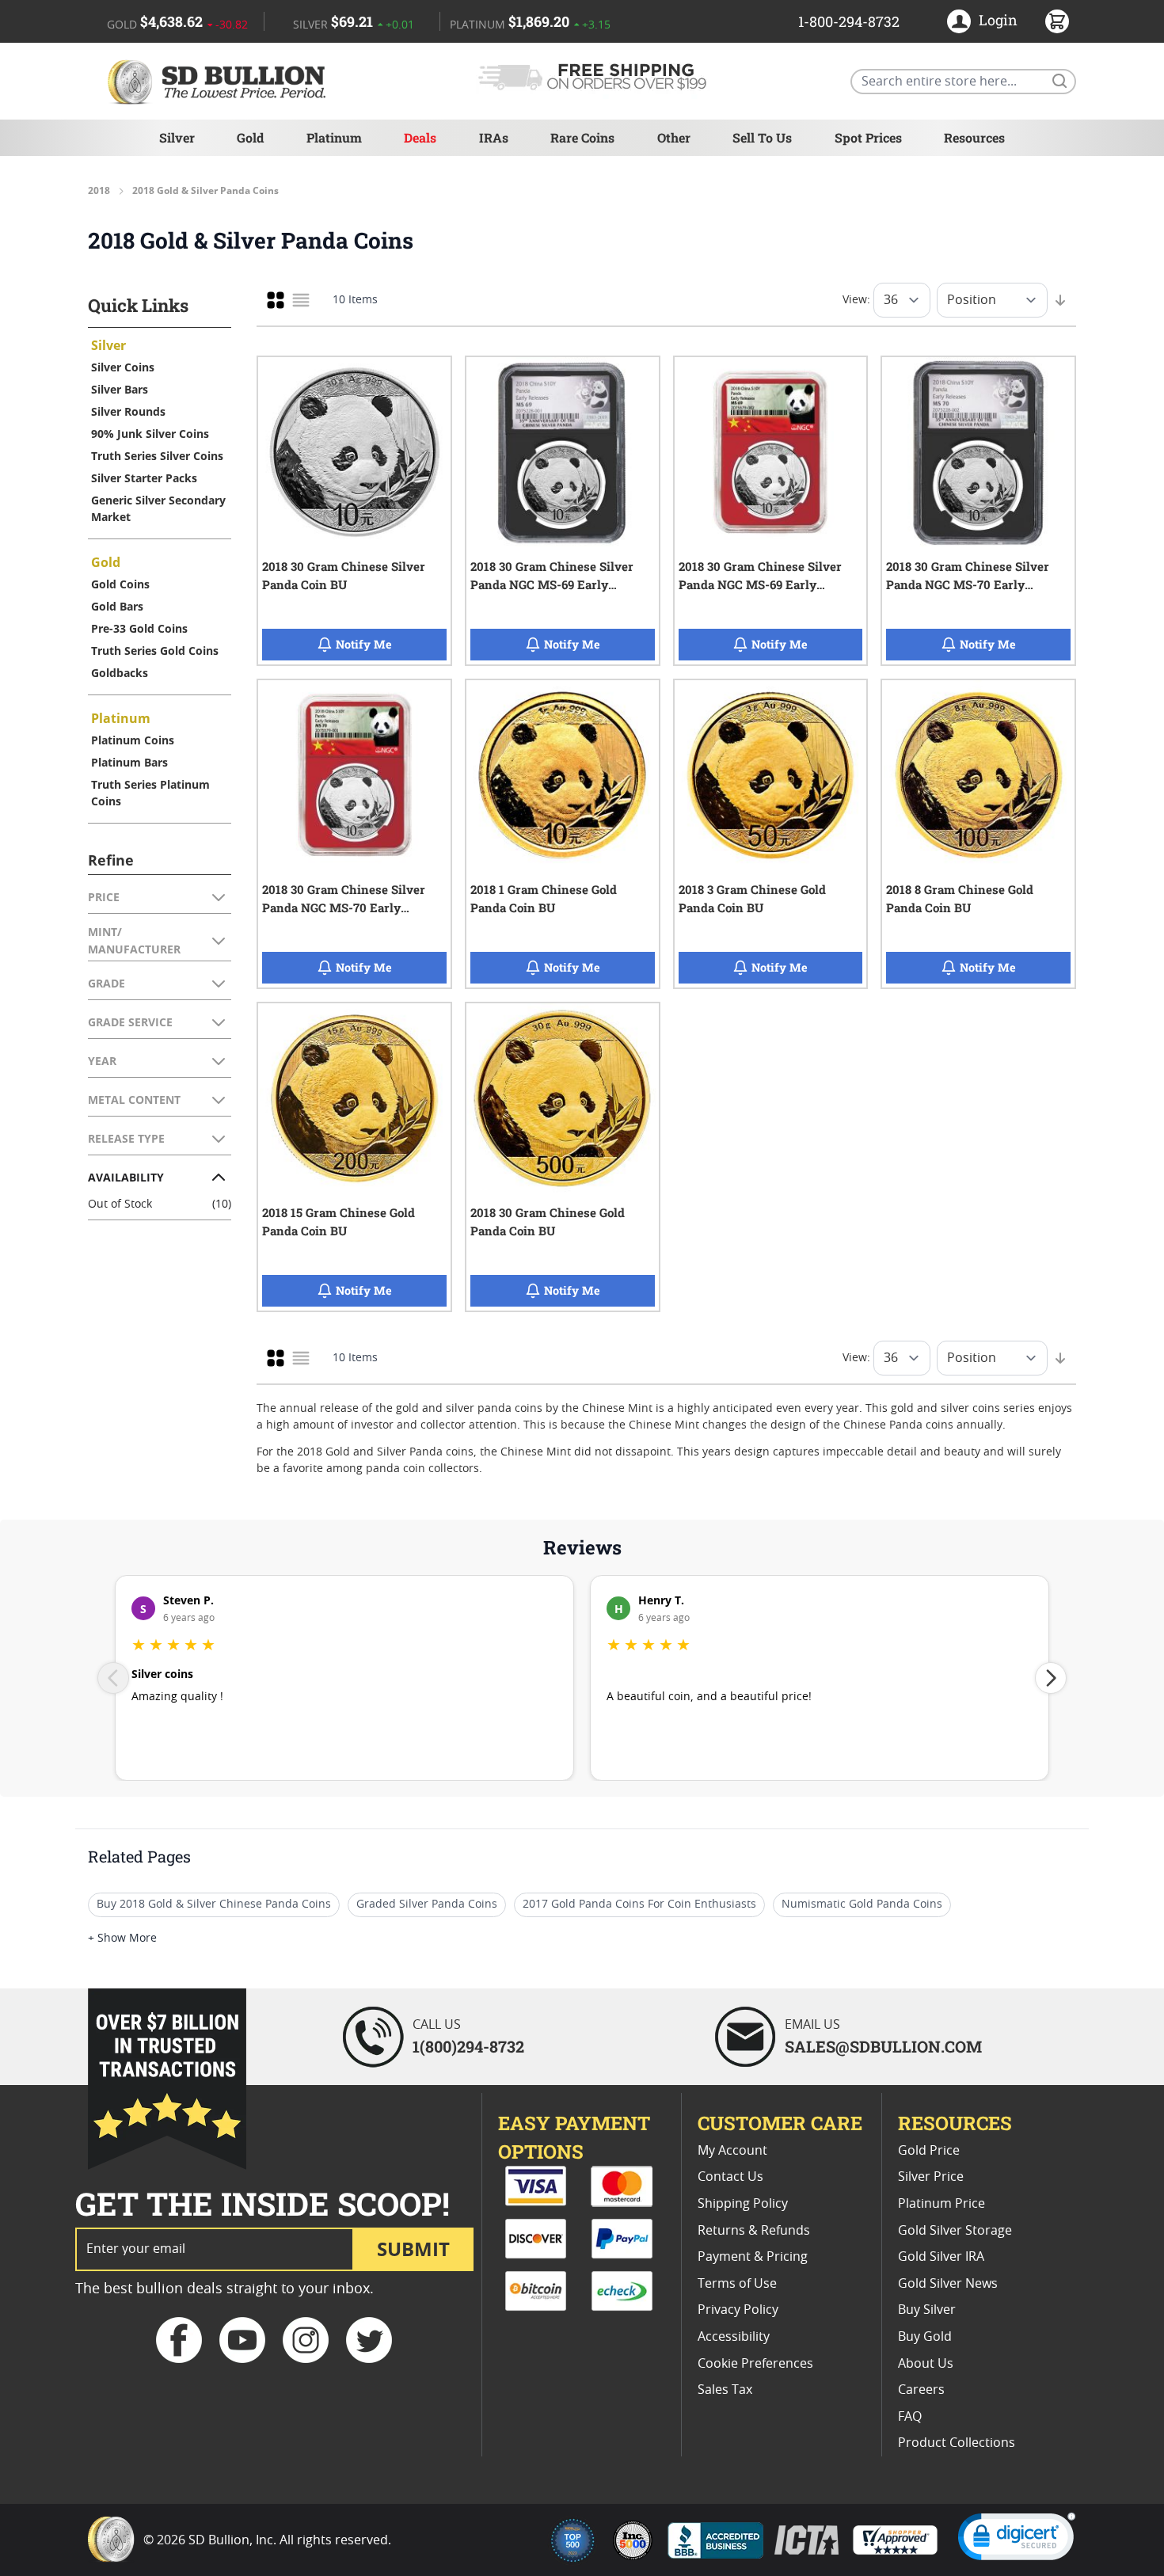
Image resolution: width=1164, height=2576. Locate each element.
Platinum (334, 137)
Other (674, 137)
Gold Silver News (948, 2284)
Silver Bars (120, 389)
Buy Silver (927, 2310)
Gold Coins (120, 584)
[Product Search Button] (1059, 80)
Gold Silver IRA (941, 2257)
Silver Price (931, 2177)
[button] (1017, 2540)
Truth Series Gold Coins (155, 651)
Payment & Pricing (753, 2257)
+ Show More (122, 1939)
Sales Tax (725, 2390)
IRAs (494, 137)
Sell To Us (762, 137)
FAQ (910, 2417)
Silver (177, 137)
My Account (732, 2151)
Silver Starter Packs (144, 478)
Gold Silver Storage (955, 2231)
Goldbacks (120, 673)
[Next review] (1051, 1678)
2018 (99, 191)
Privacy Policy (738, 2310)
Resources (974, 137)
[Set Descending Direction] (1060, 300)
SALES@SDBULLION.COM (883, 2046)
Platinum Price (941, 2204)
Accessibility (734, 2337)
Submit (413, 2249)
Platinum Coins (133, 740)
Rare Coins (582, 137)
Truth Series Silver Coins (157, 456)
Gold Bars (117, 606)
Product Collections (957, 2443)
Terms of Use (737, 2284)
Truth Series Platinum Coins (150, 793)
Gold (250, 137)
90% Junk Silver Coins (150, 434)
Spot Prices (868, 137)
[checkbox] (276, 300)
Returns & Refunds (754, 2231)
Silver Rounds (128, 411)
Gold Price (929, 2151)
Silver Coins (123, 367)
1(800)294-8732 (468, 2046)
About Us (926, 2364)
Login (998, 20)
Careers (921, 2390)
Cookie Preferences (755, 2364)
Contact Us (730, 2177)
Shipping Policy (743, 2204)
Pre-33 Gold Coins (139, 628)
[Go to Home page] (219, 81)
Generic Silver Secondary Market (158, 508)
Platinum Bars (129, 762)
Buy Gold (925, 2337)
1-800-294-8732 (849, 21)
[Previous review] (113, 1678)
